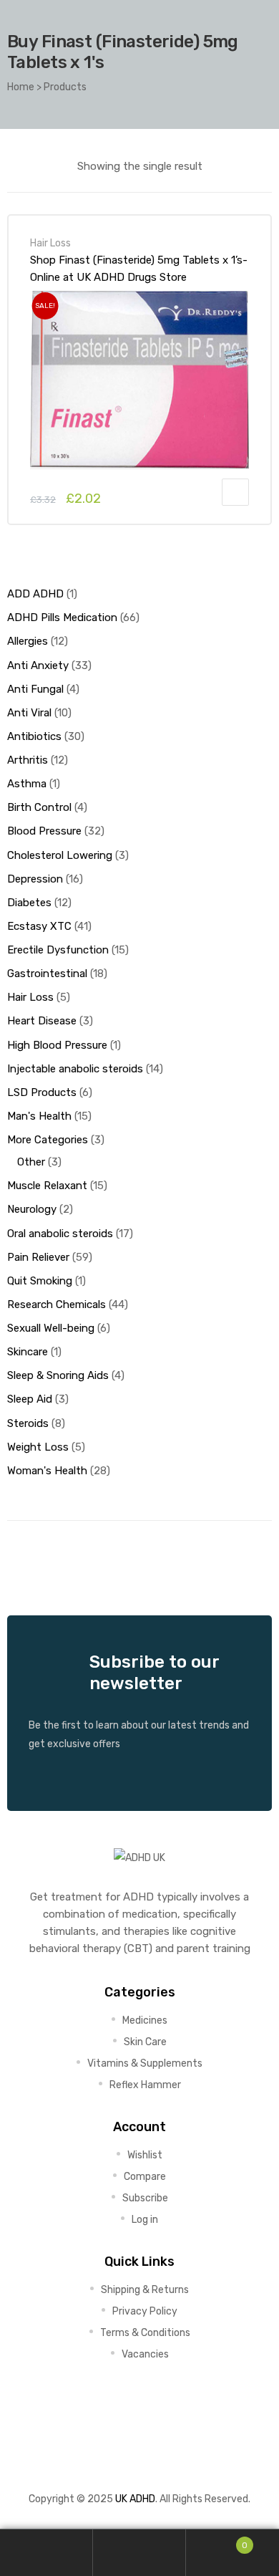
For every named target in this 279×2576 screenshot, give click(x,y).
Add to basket (235, 492)
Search (139, 2553)
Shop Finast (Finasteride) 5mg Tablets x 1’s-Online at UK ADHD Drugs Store (139, 269)
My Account (46, 2553)
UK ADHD (135, 2499)
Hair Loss (50, 243)
